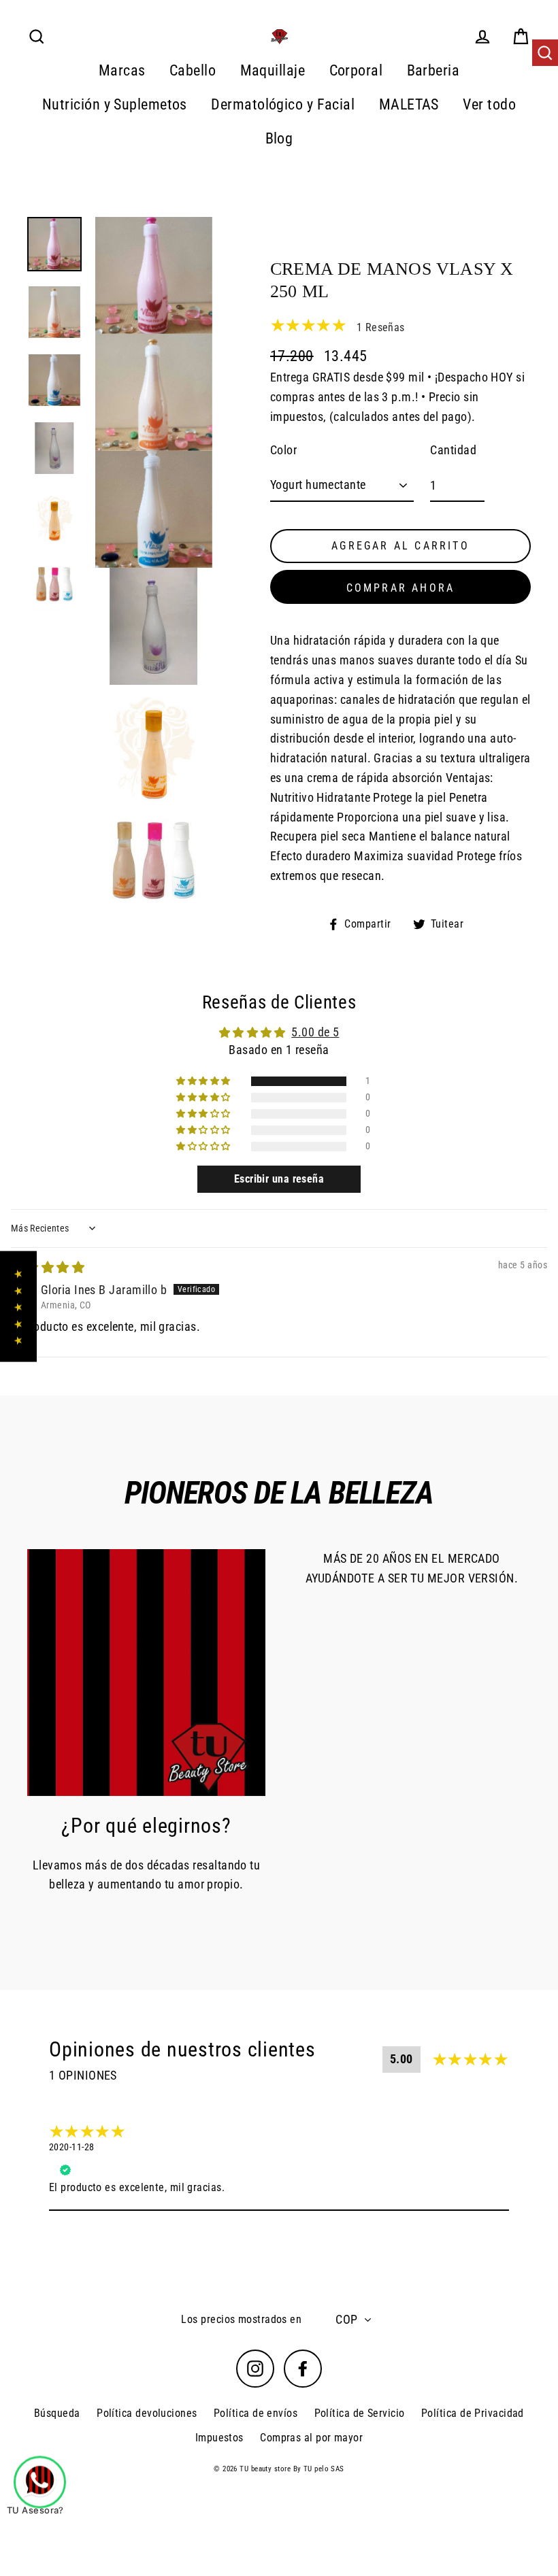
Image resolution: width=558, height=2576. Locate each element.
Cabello (193, 70)
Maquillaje (273, 70)
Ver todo (489, 104)
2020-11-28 (72, 2147)
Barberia (433, 70)
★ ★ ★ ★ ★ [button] (18, 1307)
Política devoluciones (147, 2413)
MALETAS (409, 104)
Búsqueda (57, 2413)
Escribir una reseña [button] (279, 1179)
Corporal (356, 70)
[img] (48, 1267)
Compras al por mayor (311, 2438)
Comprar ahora (401, 588)
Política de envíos (256, 2413)
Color (283, 450)
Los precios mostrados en (241, 2319)
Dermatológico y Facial (283, 104)
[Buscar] (545, 53)
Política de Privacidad (473, 2413)
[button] (204, 1081)
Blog (279, 138)
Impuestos (219, 2438)
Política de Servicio (360, 2413)
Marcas (122, 70)
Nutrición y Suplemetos (115, 104)
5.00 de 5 (315, 1032)
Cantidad (453, 450)
